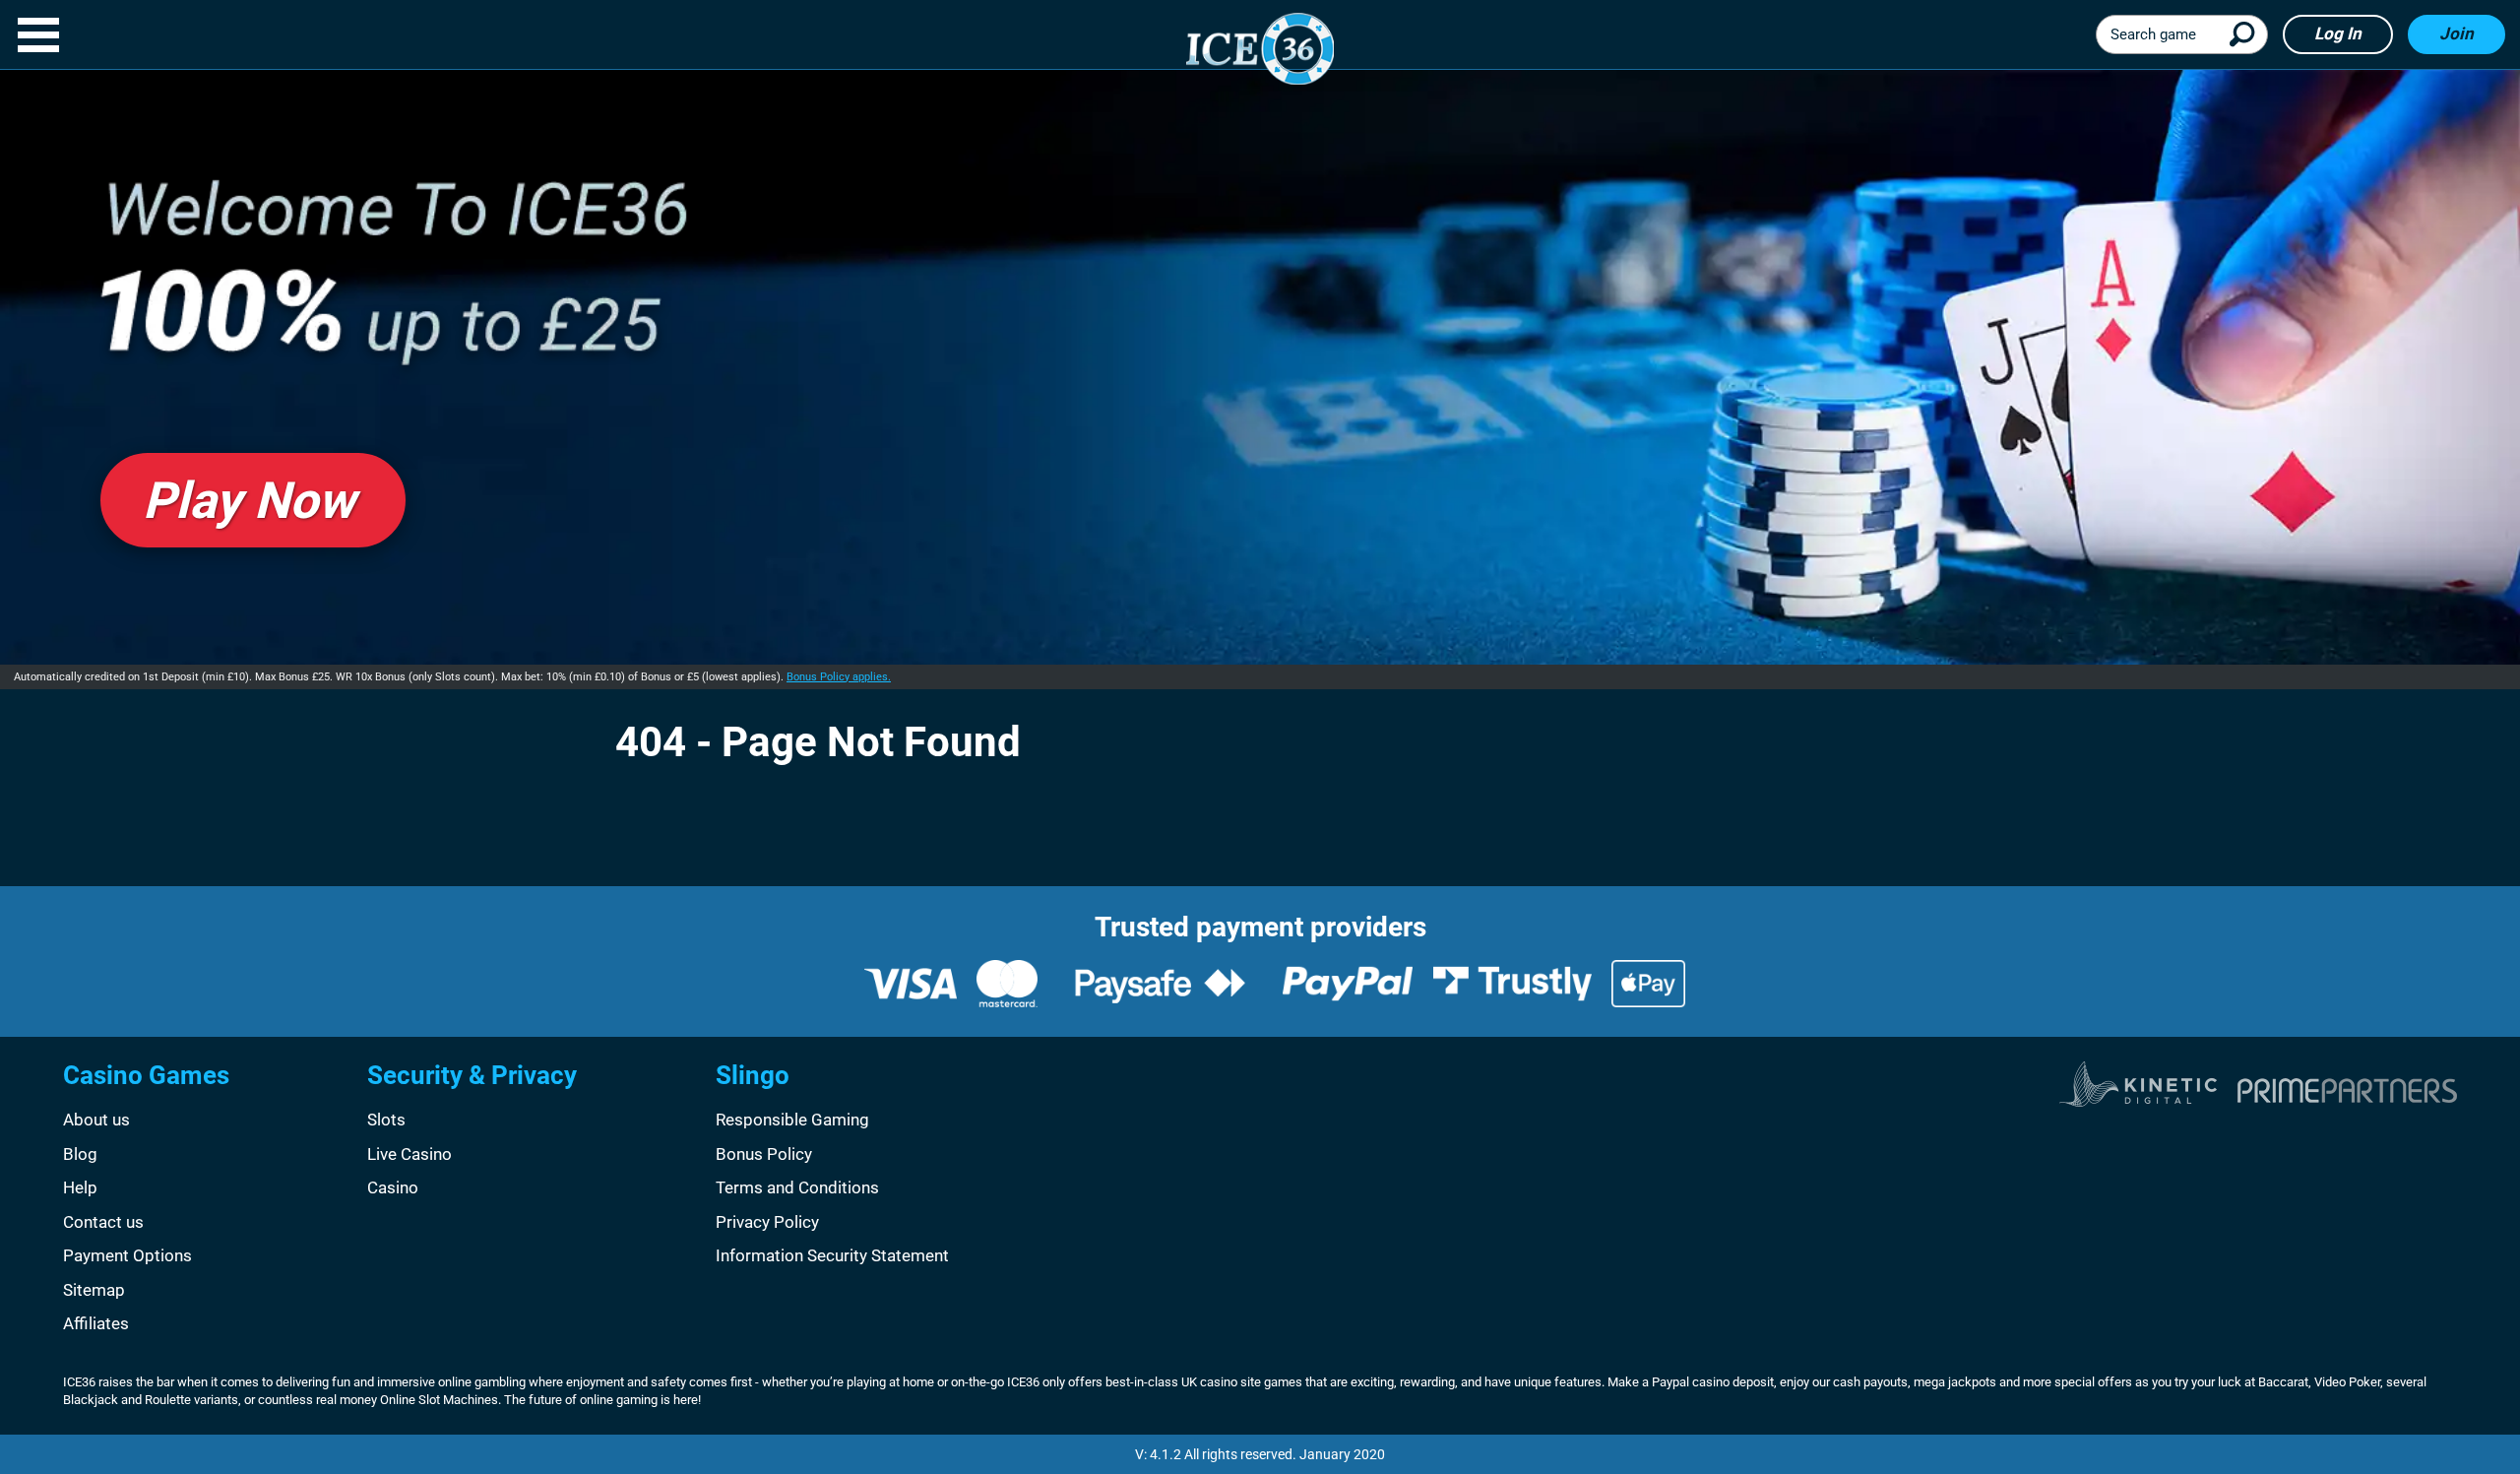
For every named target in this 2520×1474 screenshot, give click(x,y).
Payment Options (127, 1255)
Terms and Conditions (797, 1187)
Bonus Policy (764, 1154)
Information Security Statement (832, 1255)
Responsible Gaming (792, 1120)
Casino (393, 1187)
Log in (2338, 33)
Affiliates (96, 1323)
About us (96, 1120)
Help (80, 1187)
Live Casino (409, 1154)
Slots (386, 1120)
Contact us (103, 1222)
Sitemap (94, 1290)
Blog (80, 1154)
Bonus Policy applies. (839, 677)
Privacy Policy (767, 1222)
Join (2457, 33)
